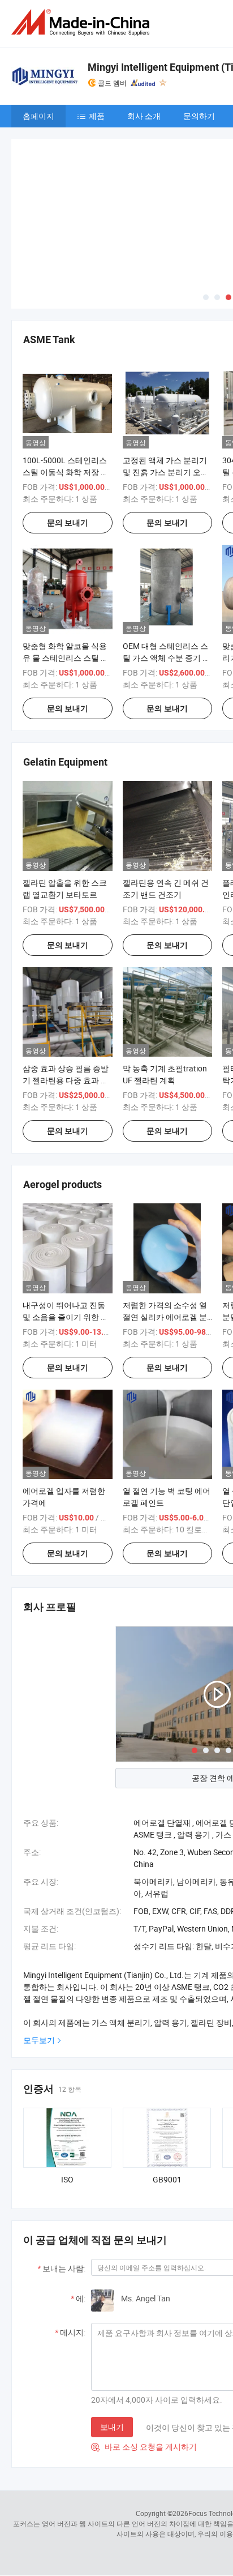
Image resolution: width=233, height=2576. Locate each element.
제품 (97, 116)
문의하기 (199, 116)
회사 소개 (144, 116)
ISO (67, 2096)
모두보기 (39, 1956)
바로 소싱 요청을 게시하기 (144, 2363)
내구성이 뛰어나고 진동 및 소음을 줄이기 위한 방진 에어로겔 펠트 (66, 1233)
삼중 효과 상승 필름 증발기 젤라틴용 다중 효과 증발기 (66, 996)
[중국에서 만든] (83, 22)
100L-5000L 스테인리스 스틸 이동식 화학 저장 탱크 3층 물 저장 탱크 (66, 388)
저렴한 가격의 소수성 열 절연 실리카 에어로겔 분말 (165, 1233)
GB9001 (167, 2096)
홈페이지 (38, 116)
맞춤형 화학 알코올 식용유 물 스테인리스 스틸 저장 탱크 (66, 574)
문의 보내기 (68, 438)
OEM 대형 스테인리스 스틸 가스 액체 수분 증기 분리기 (167, 574)
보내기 (112, 2343)
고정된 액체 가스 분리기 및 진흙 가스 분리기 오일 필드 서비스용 (166, 388)
